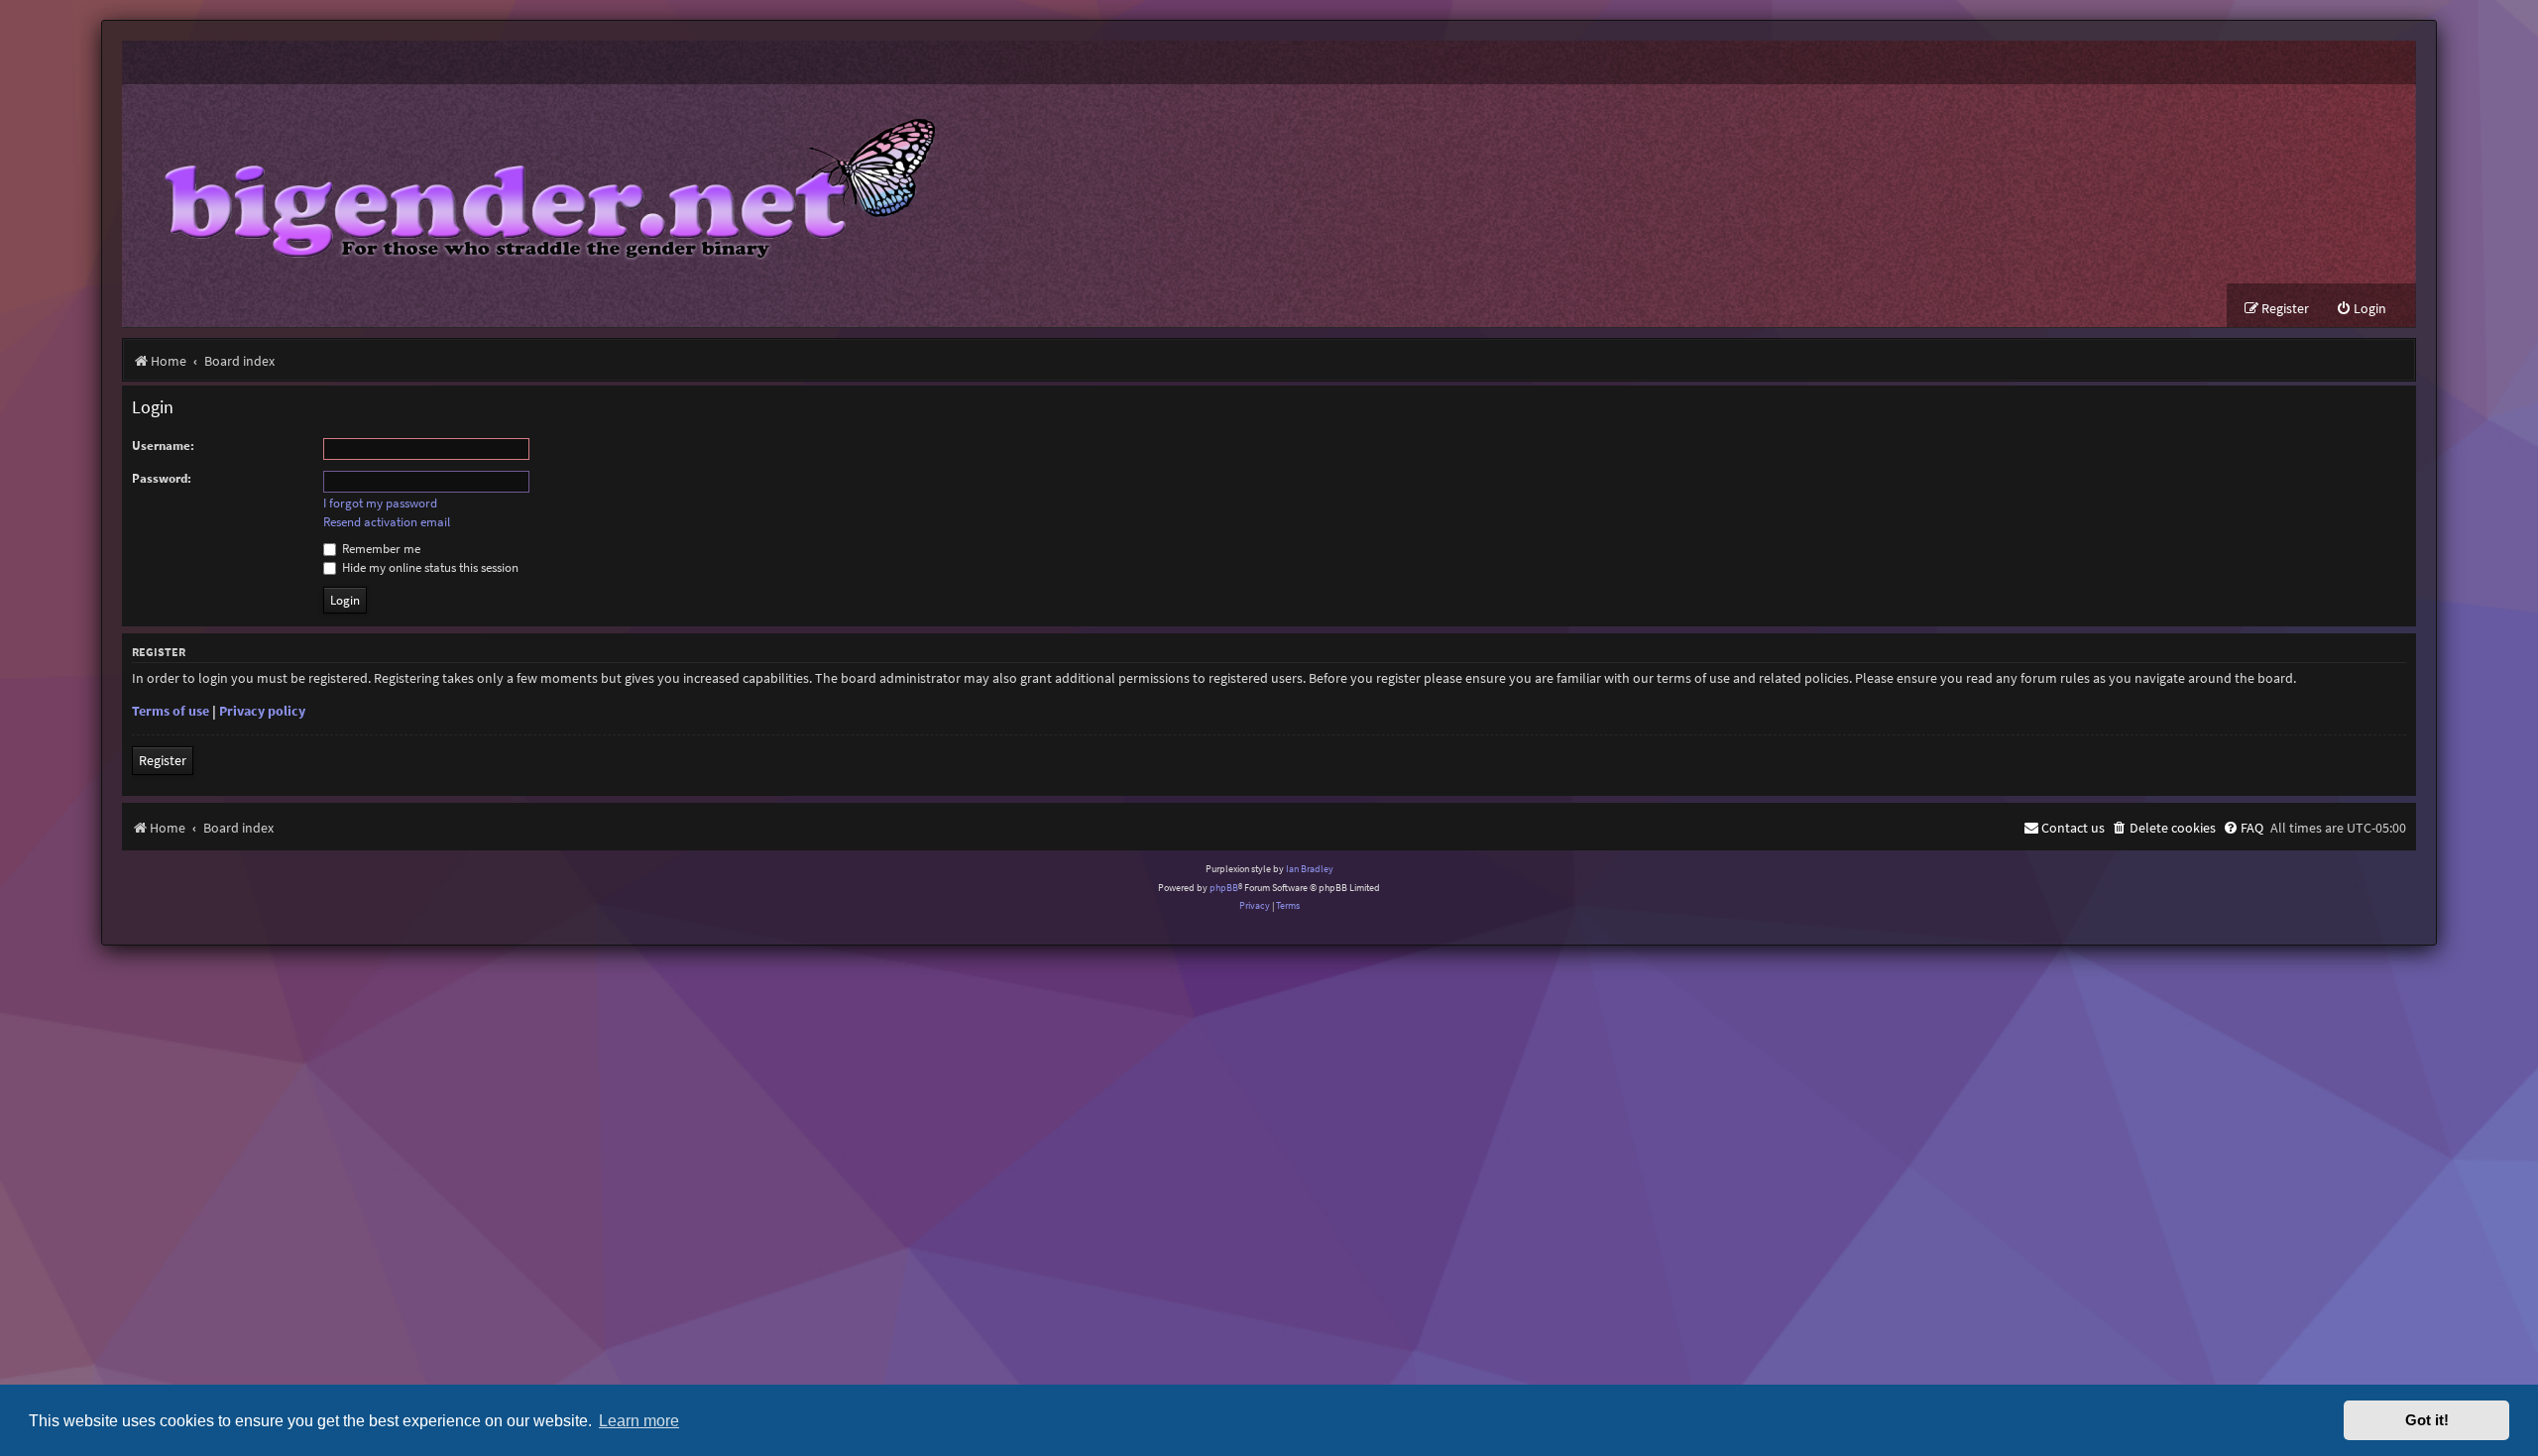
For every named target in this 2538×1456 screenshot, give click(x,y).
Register (163, 760)
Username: (163, 446)
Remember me (380, 549)
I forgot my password (380, 504)
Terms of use (171, 711)
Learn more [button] (639, 1420)
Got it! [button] (2427, 1420)
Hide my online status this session (429, 567)
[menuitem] (2361, 309)
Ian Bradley (1310, 869)
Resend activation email (387, 522)
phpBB (1224, 888)
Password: (162, 478)
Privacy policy (262, 711)
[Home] (535, 184)
